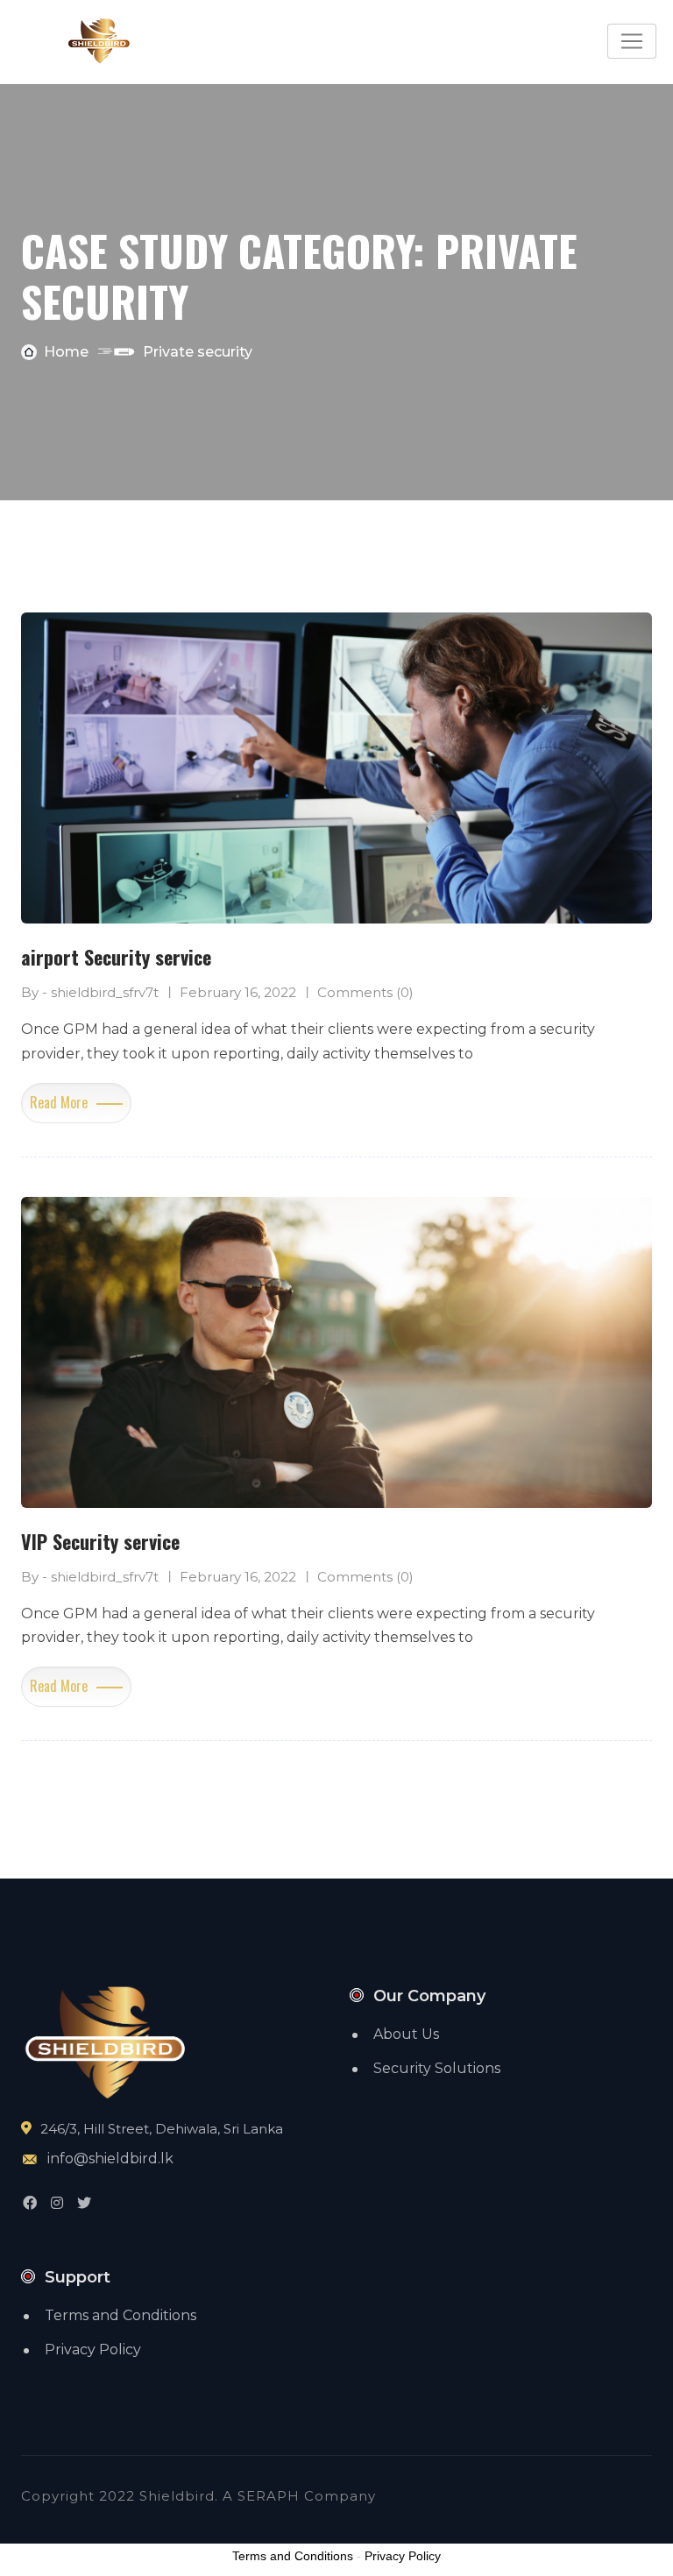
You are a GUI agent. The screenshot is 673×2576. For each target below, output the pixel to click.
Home (66, 352)
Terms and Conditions (120, 2315)
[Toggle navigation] (632, 41)
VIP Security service (100, 1541)
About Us (406, 2034)
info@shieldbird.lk (110, 2158)
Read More (59, 1102)
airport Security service (116, 957)
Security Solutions (437, 2068)
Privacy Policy (93, 2350)
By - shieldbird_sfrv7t (90, 992)
